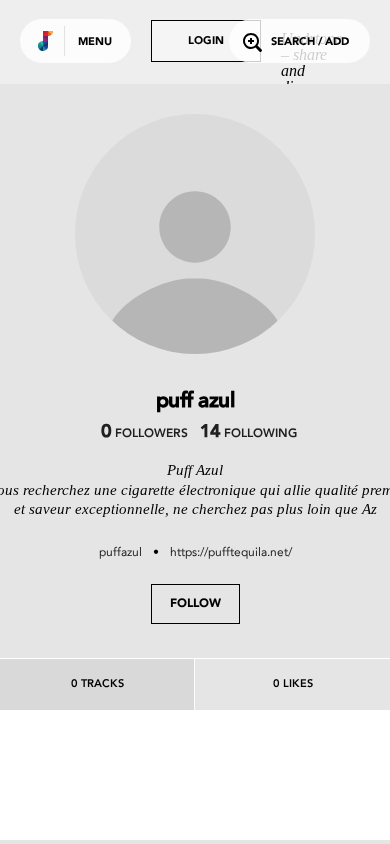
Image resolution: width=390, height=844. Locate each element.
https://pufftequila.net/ (231, 552)
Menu (95, 42)
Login (206, 41)
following (248, 434)
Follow (195, 604)
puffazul (120, 552)
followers (144, 434)
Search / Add (310, 42)
